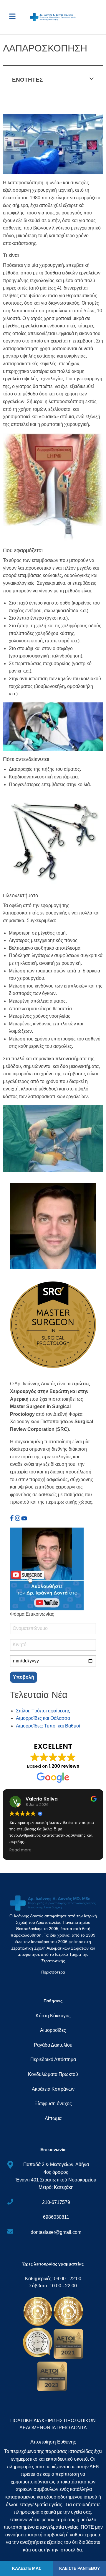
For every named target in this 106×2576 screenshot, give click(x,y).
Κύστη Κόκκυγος (53, 2016)
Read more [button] (20, 1850)
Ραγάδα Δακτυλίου (53, 2045)
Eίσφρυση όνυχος (53, 2104)
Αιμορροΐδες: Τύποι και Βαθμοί (48, 1726)
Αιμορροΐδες (53, 2030)
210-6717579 (56, 2202)
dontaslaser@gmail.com (56, 2232)
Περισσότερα (53, 1972)
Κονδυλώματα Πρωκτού (53, 2074)
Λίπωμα (53, 2118)
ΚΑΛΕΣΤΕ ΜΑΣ (26, 2568)
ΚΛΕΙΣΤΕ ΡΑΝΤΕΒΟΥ (79, 2568)
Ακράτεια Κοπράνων (53, 2089)
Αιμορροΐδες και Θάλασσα (43, 1718)
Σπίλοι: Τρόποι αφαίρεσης (43, 1711)
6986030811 (56, 2217)
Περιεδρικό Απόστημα (53, 2059)
